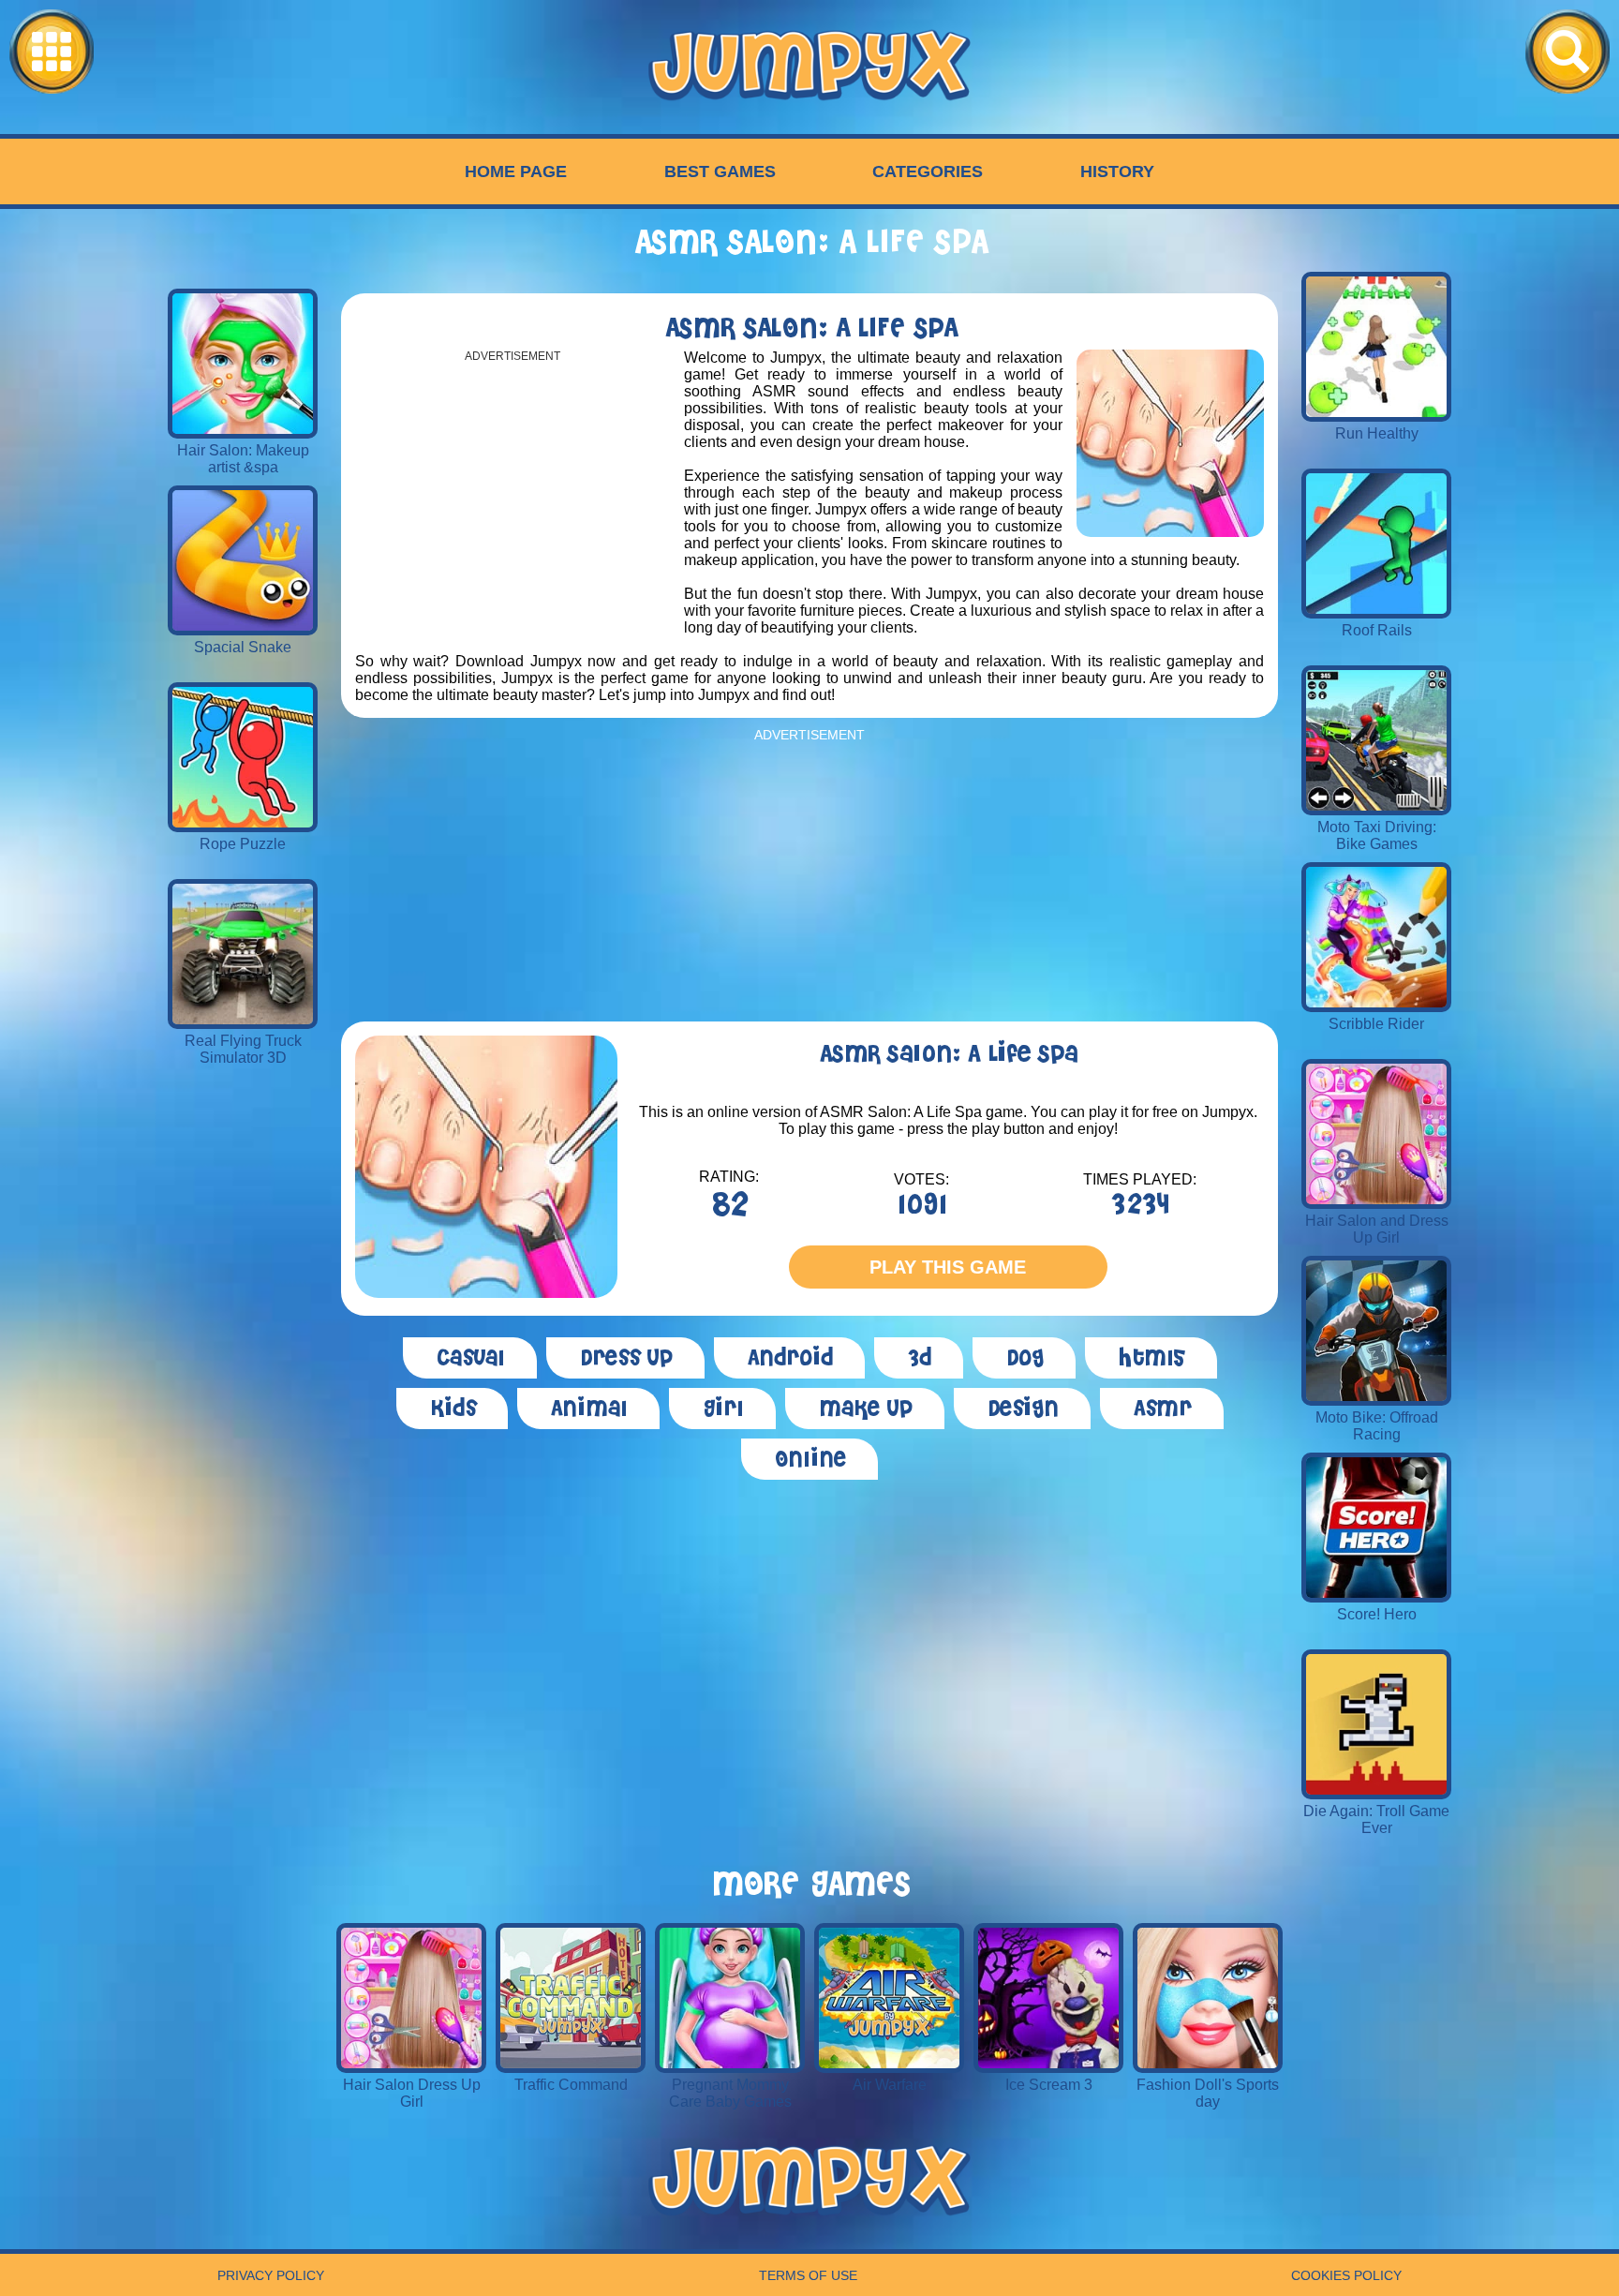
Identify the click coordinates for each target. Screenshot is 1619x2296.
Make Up (865, 1409)
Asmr (1162, 1409)
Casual (470, 1358)
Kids (452, 1409)
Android (789, 1358)
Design (1022, 1409)
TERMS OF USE (808, 2275)
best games (720, 171)
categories (928, 171)
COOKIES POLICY (1346, 2275)
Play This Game (948, 1267)
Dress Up (625, 1358)
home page (516, 171)
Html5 (1151, 1358)
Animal (588, 1409)
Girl (722, 1409)
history (1117, 171)
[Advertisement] (512, 494)
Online (809, 1459)
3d (919, 1358)
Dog (1024, 1358)
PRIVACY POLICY (271, 2275)
